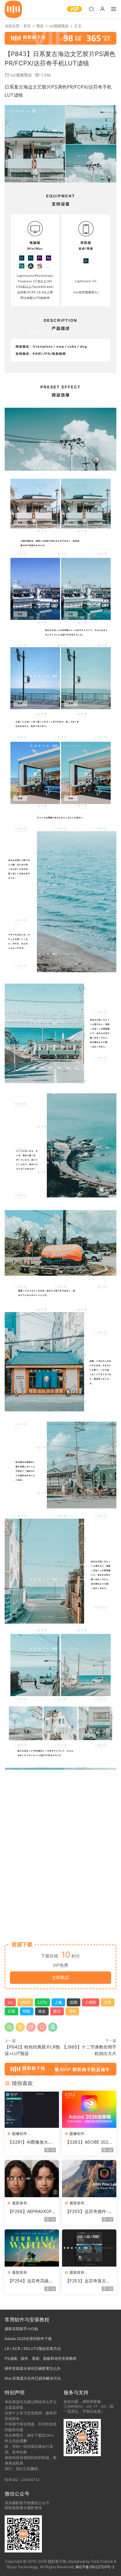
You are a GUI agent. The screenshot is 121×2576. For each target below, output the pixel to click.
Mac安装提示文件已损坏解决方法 (33, 2378)
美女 (42, 2011)
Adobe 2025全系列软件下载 (28, 2339)
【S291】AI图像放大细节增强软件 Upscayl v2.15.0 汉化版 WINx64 (31, 2142)
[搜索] (91, 9)
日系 (11, 2011)
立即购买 (60, 1977)
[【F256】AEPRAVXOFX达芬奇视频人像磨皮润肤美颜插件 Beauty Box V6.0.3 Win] (32, 2179)
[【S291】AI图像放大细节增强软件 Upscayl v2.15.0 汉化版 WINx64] (32, 2109)
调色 (72, 2011)
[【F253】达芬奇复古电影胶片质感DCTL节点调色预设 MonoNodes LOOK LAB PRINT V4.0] (89, 2248)
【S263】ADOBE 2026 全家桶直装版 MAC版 (88, 2142)
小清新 (91, 2002)
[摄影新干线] (13, 9)
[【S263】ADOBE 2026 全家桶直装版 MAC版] (89, 2109)
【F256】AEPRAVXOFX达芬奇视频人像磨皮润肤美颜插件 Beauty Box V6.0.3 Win (32, 2212)
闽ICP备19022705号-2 (95, 2567)
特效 (27, 2011)
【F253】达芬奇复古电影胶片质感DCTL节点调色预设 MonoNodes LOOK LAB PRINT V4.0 (88, 2281)
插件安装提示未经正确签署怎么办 (33, 2368)
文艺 (108, 2002)
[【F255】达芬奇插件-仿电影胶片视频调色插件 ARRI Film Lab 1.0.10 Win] (89, 2179)
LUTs (42, 2002)
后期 (74, 2002)
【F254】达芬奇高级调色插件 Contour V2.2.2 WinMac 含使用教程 (30, 2281)
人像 (58, 2002)
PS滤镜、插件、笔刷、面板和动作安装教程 (41, 2358)
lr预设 (25, 2002)
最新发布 (20, 2203)
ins (10, 2002)
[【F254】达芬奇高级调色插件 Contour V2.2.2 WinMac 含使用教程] (32, 2248)
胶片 (57, 2011)
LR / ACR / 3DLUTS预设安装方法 (33, 2349)
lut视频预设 (21, 75)
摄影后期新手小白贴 (21, 2329)
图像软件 (20, 2134)
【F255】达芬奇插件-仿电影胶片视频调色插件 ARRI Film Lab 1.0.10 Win (89, 2212)
